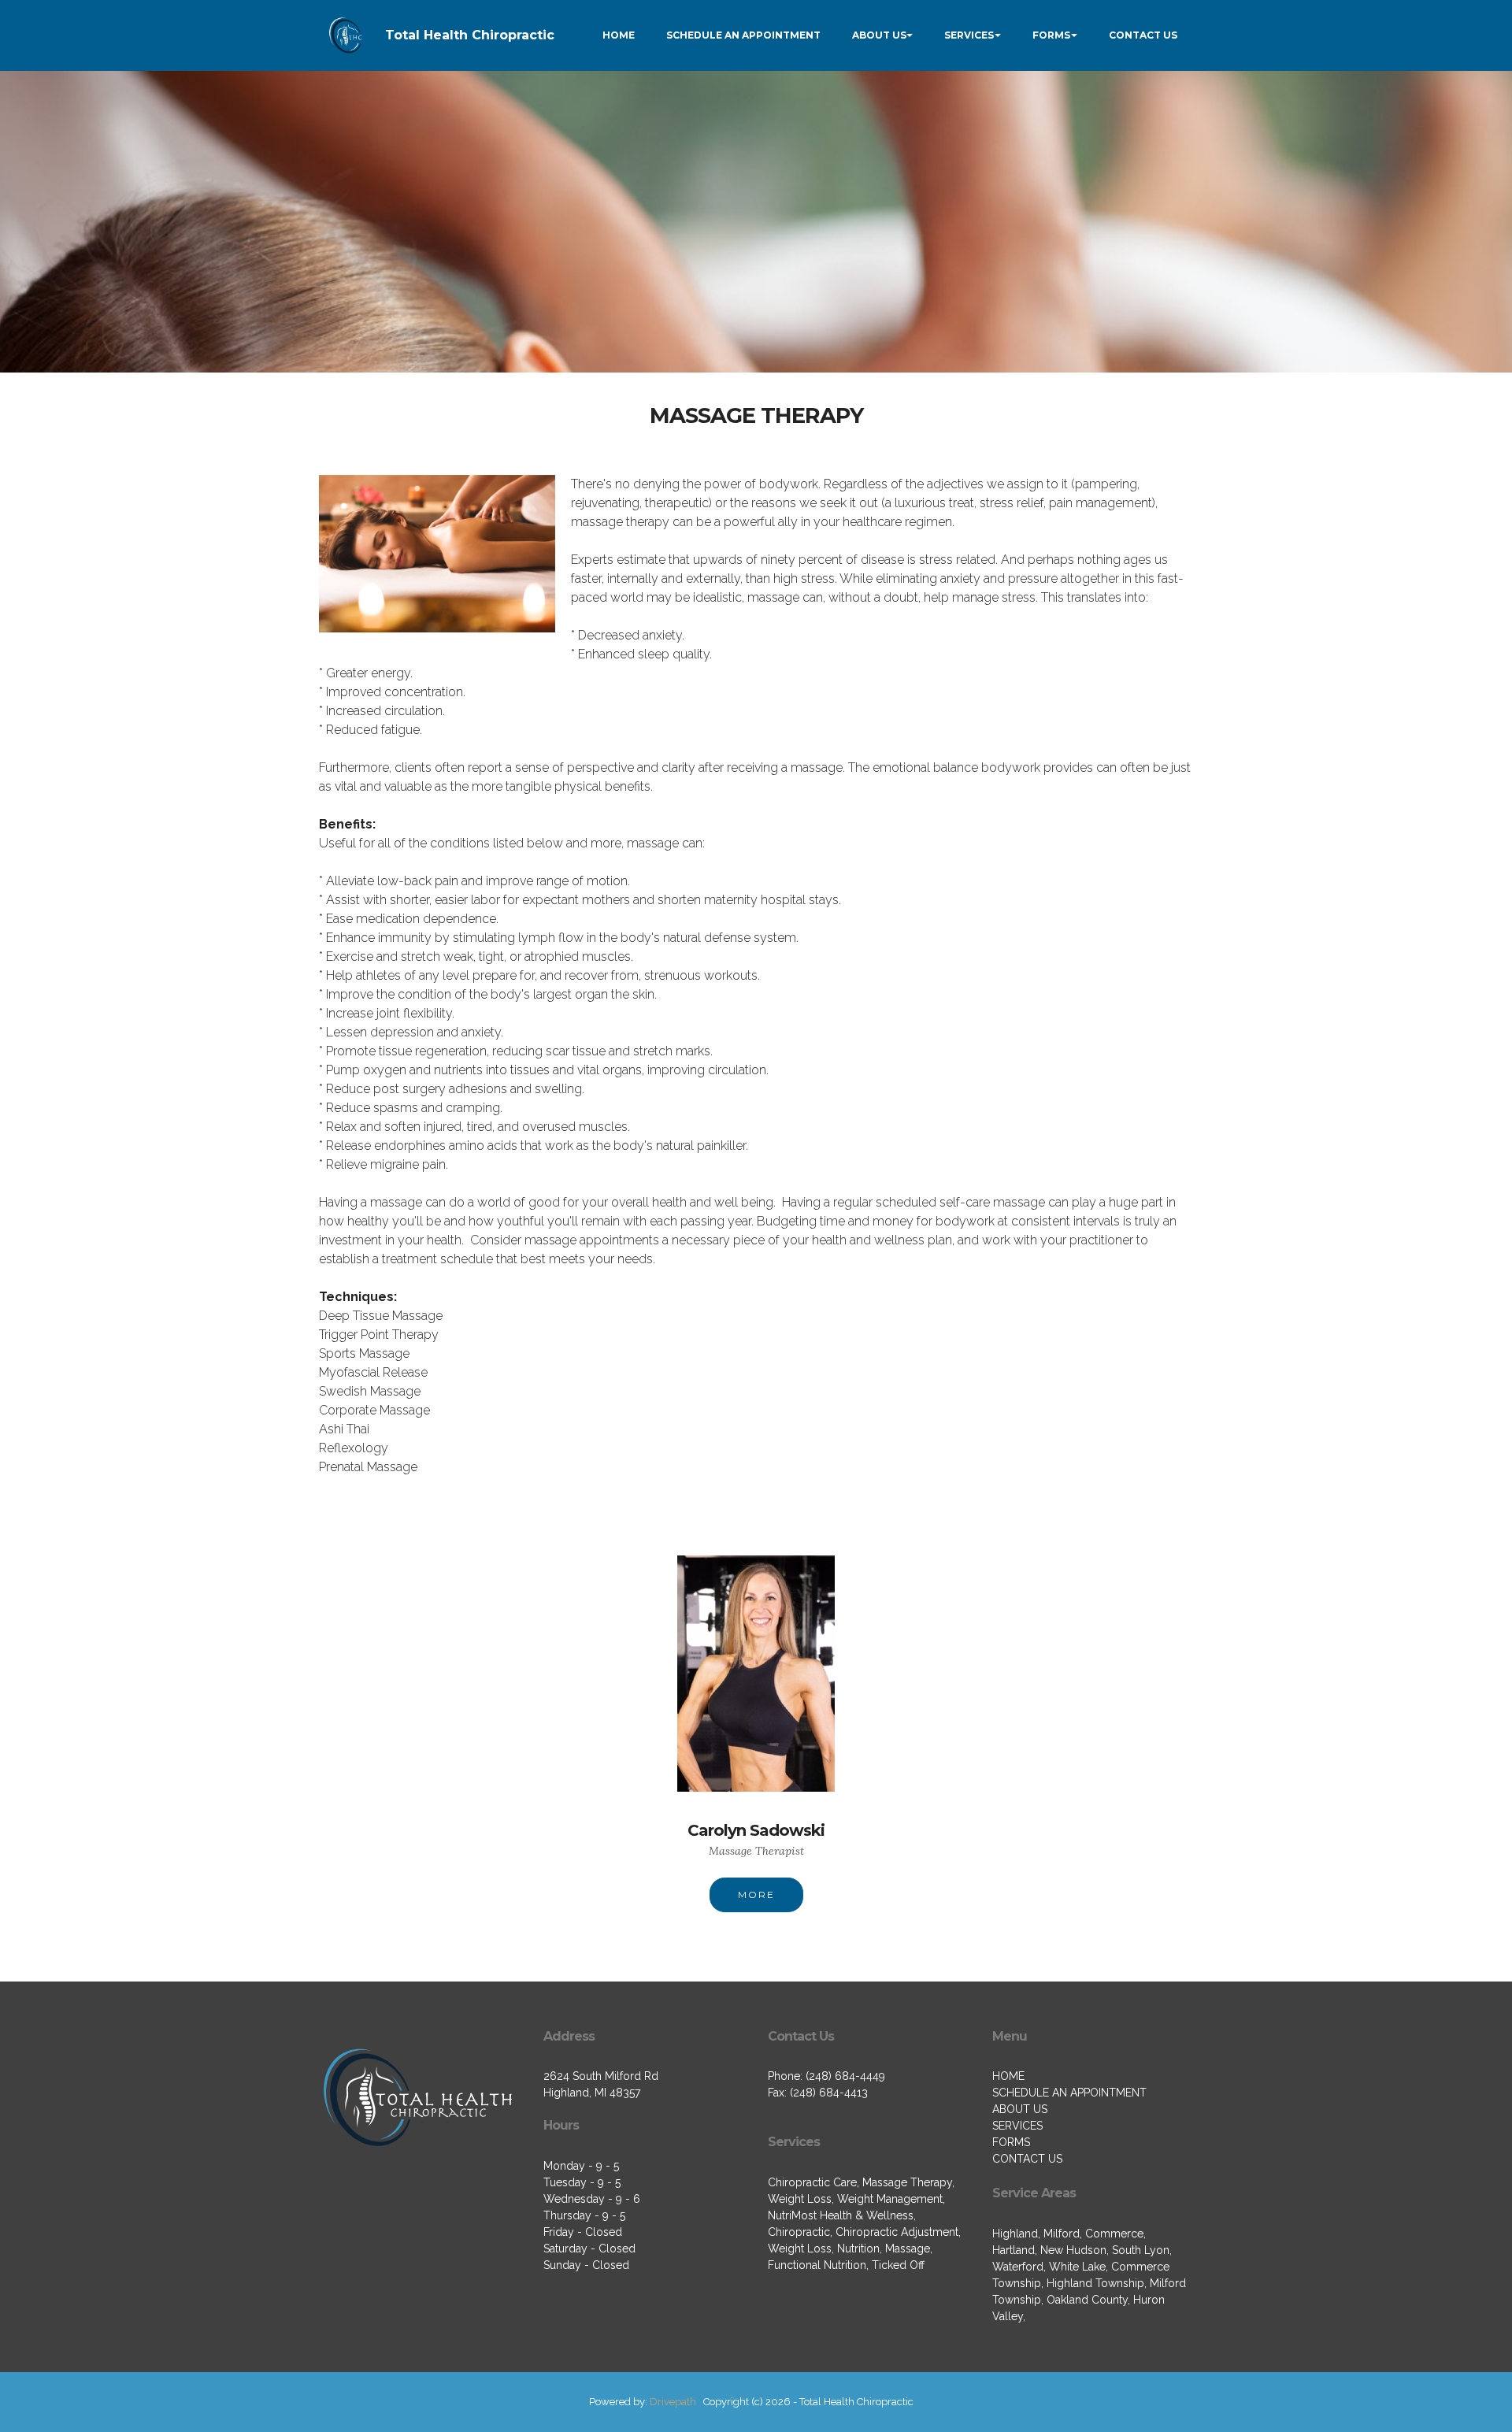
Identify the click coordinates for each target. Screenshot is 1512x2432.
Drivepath (673, 2402)
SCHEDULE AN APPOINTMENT (743, 35)
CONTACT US (1143, 35)
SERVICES (969, 35)
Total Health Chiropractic (470, 35)
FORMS (1051, 35)
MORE (756, 1894)
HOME (619, 35)
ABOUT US (879, 35)
